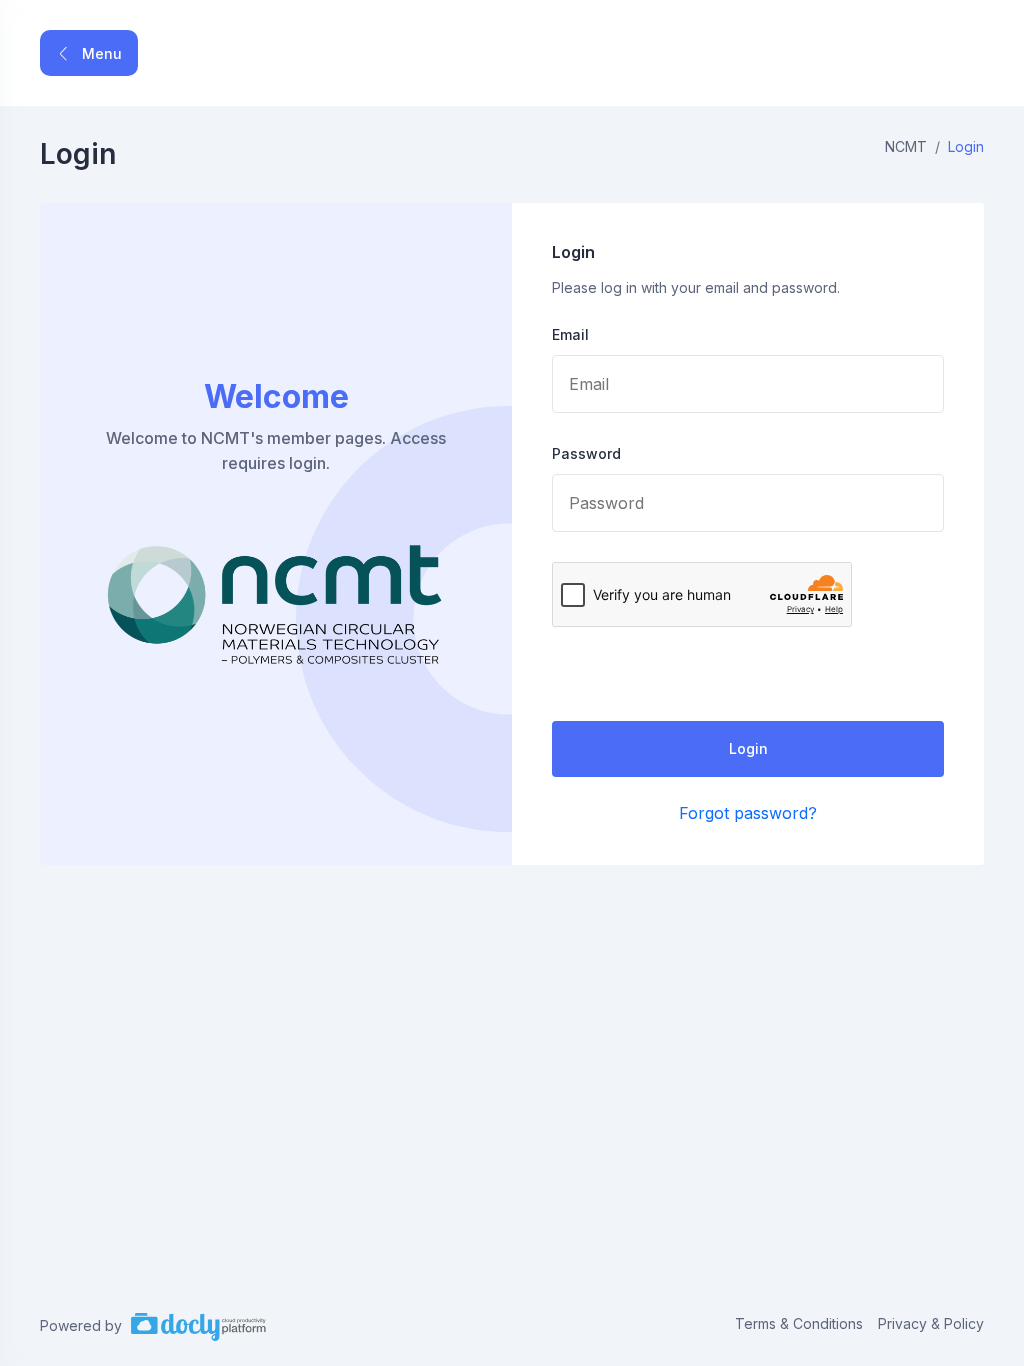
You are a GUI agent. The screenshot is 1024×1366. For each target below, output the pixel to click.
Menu (100, 53)
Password (586, 453)
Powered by (83, 1325)
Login (748, 748)
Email (570, 334)
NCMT (906, 146)
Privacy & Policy (931, 1323)
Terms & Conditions (799, 1323)
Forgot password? (748, 813)
